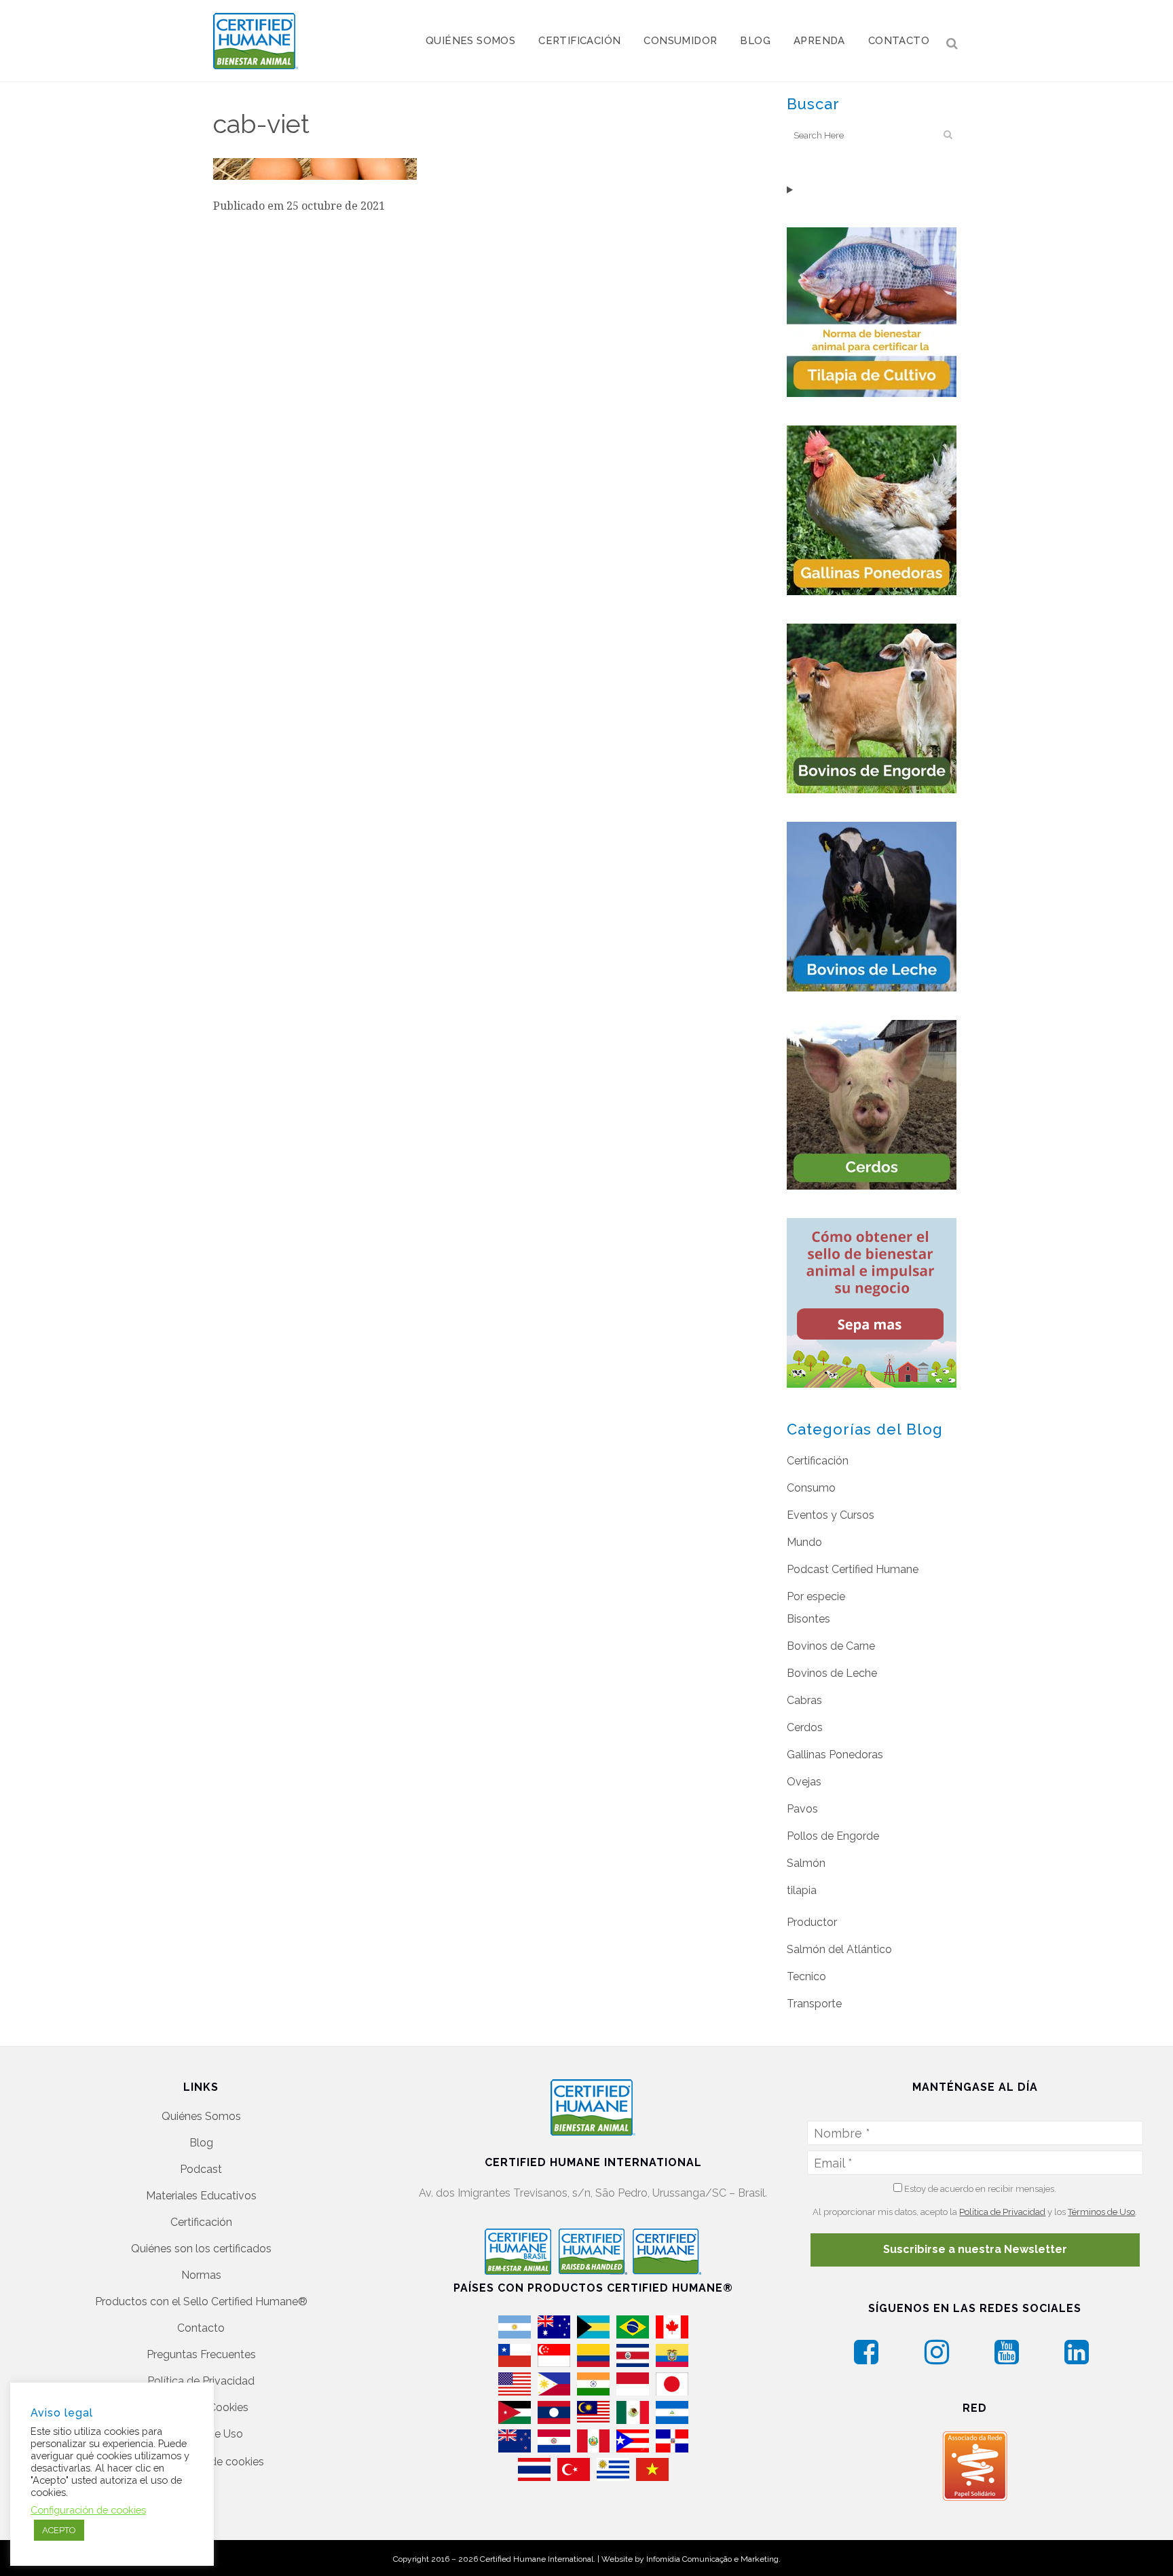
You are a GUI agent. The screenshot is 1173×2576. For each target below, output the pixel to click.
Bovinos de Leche (832, 1673)
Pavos (802, 1809)
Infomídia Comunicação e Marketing (712, 2559)
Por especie (816, 1596)
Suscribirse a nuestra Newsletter (975, 2249)
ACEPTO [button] (59, 2530)
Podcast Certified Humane (853, 1569)
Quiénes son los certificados (201, 2249)
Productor (812, 1922)
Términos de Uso (1101, 2212)
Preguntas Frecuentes (201, 2354)
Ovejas (804, 1782)
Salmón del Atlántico (839, 1949)
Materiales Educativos (201, 2196)
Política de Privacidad (201, 2381)
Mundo (804, 1542)
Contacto (201, 2328)
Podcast (201, 2169)
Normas (201, 2275)
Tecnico (806, 1976)
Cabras (804, 1700)
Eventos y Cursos (831, 1515)
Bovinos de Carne (831, 1646)
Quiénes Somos (201, 2116)
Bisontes (808, 1619)
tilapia (802, 1890)
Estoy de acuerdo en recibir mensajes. (979, 2189)
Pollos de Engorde (833, 1836)
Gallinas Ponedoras (835, 1755)
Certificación (818, 1461)
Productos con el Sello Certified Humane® (201, 2302)
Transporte (814, 2004)
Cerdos (805, 1727)
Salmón (806, 1863)
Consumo (811, 1488)
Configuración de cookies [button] (88, 2510)
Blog (201, 2143)
